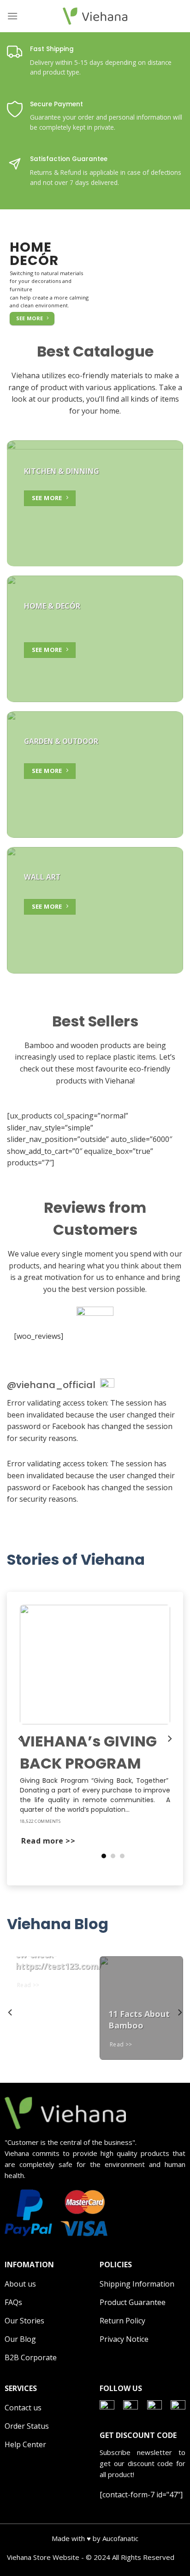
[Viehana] (95, 16)
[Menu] (12, 16)
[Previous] (21, 1739)
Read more (43, 1841)
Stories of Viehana (76, 1559)
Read (25, 1985)
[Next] (169, 1739)
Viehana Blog (58, 1924)
